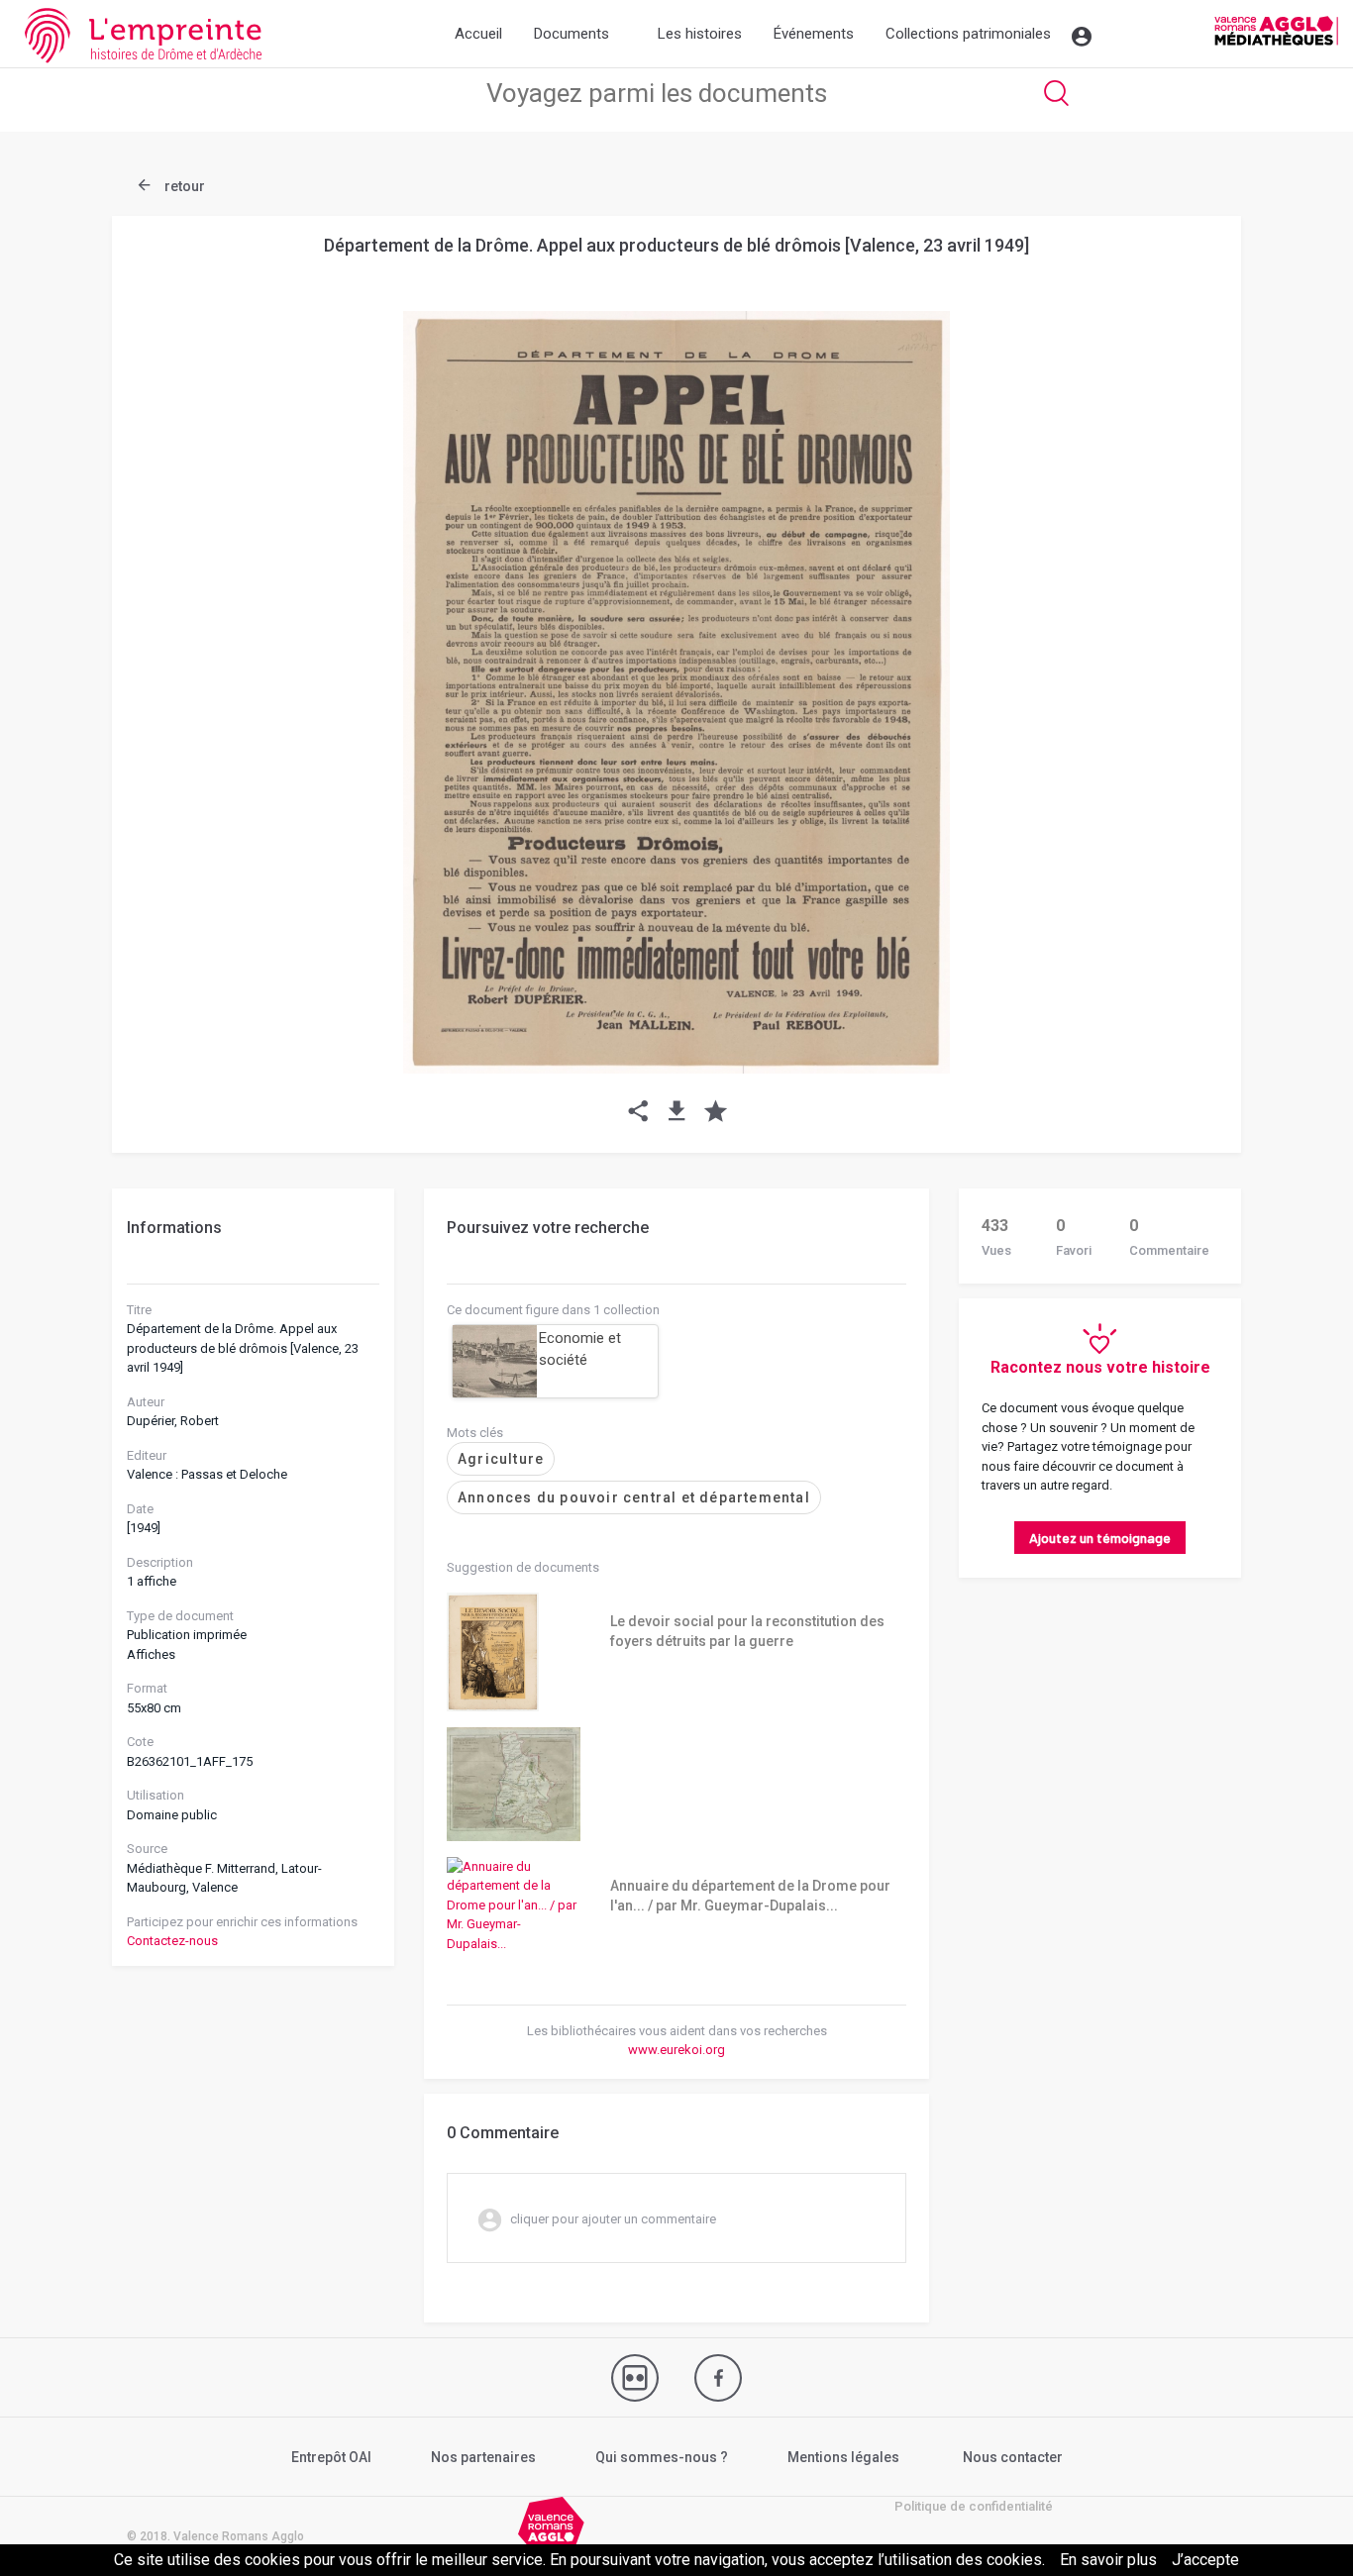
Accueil (478, 34)
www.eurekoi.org (676, 2050)
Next (1177, 645)
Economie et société (580, 1349)
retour (183, 186)
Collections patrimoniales (968, 34)
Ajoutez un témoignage (1100, 1538)
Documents (572, 34)
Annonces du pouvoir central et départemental (634, 1497)
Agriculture (501, 1459)
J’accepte (1205, 2560)
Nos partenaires (483, 2457)
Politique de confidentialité (974, 2506)
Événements (814, 34)
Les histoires (700, 34)
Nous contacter (1013, 2457)
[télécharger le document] (677, 1113)
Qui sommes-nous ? (662, 2457)
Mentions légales (843, 2457)
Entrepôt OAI (331, 2457)
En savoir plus (1108, 2560)
